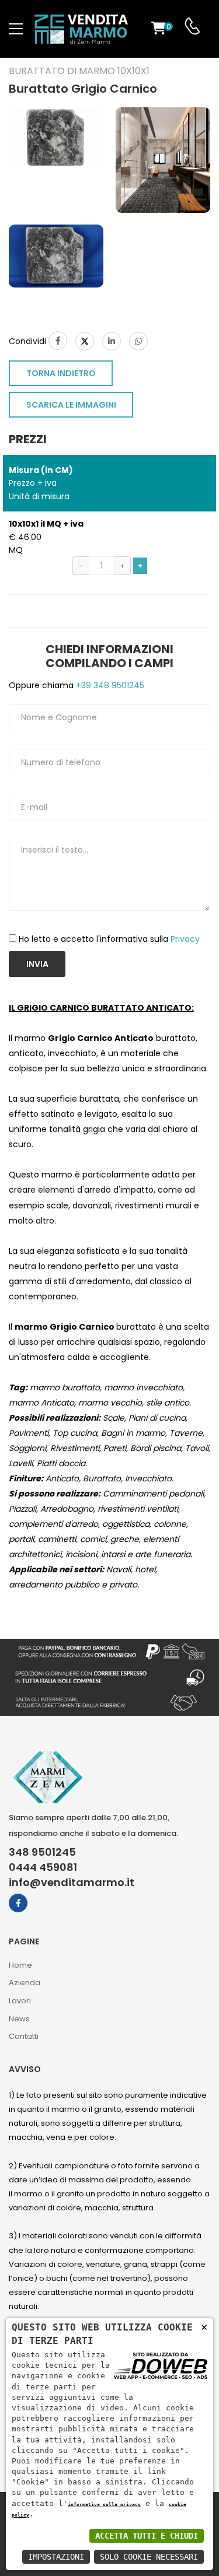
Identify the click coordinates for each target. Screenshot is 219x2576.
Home (20, 1965)
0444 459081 (43, 1867)
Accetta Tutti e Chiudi (147, 2536)
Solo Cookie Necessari (149, 2557)
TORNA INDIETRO (61, 373)
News (19, 2019)
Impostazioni (56, 2557)
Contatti (24, 2036)
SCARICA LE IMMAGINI (71, 405)
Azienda (25, 1983)
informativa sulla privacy (104, 2504)
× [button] (204, 2327)
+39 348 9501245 (109, 685)
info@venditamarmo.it (72, 1883)
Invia (37, 964)
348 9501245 (42, 1852)
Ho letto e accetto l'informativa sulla (109, 939)
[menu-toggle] (16, 29)
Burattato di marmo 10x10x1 (79, 71)
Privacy (185, 939)
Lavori (20, 2001)
